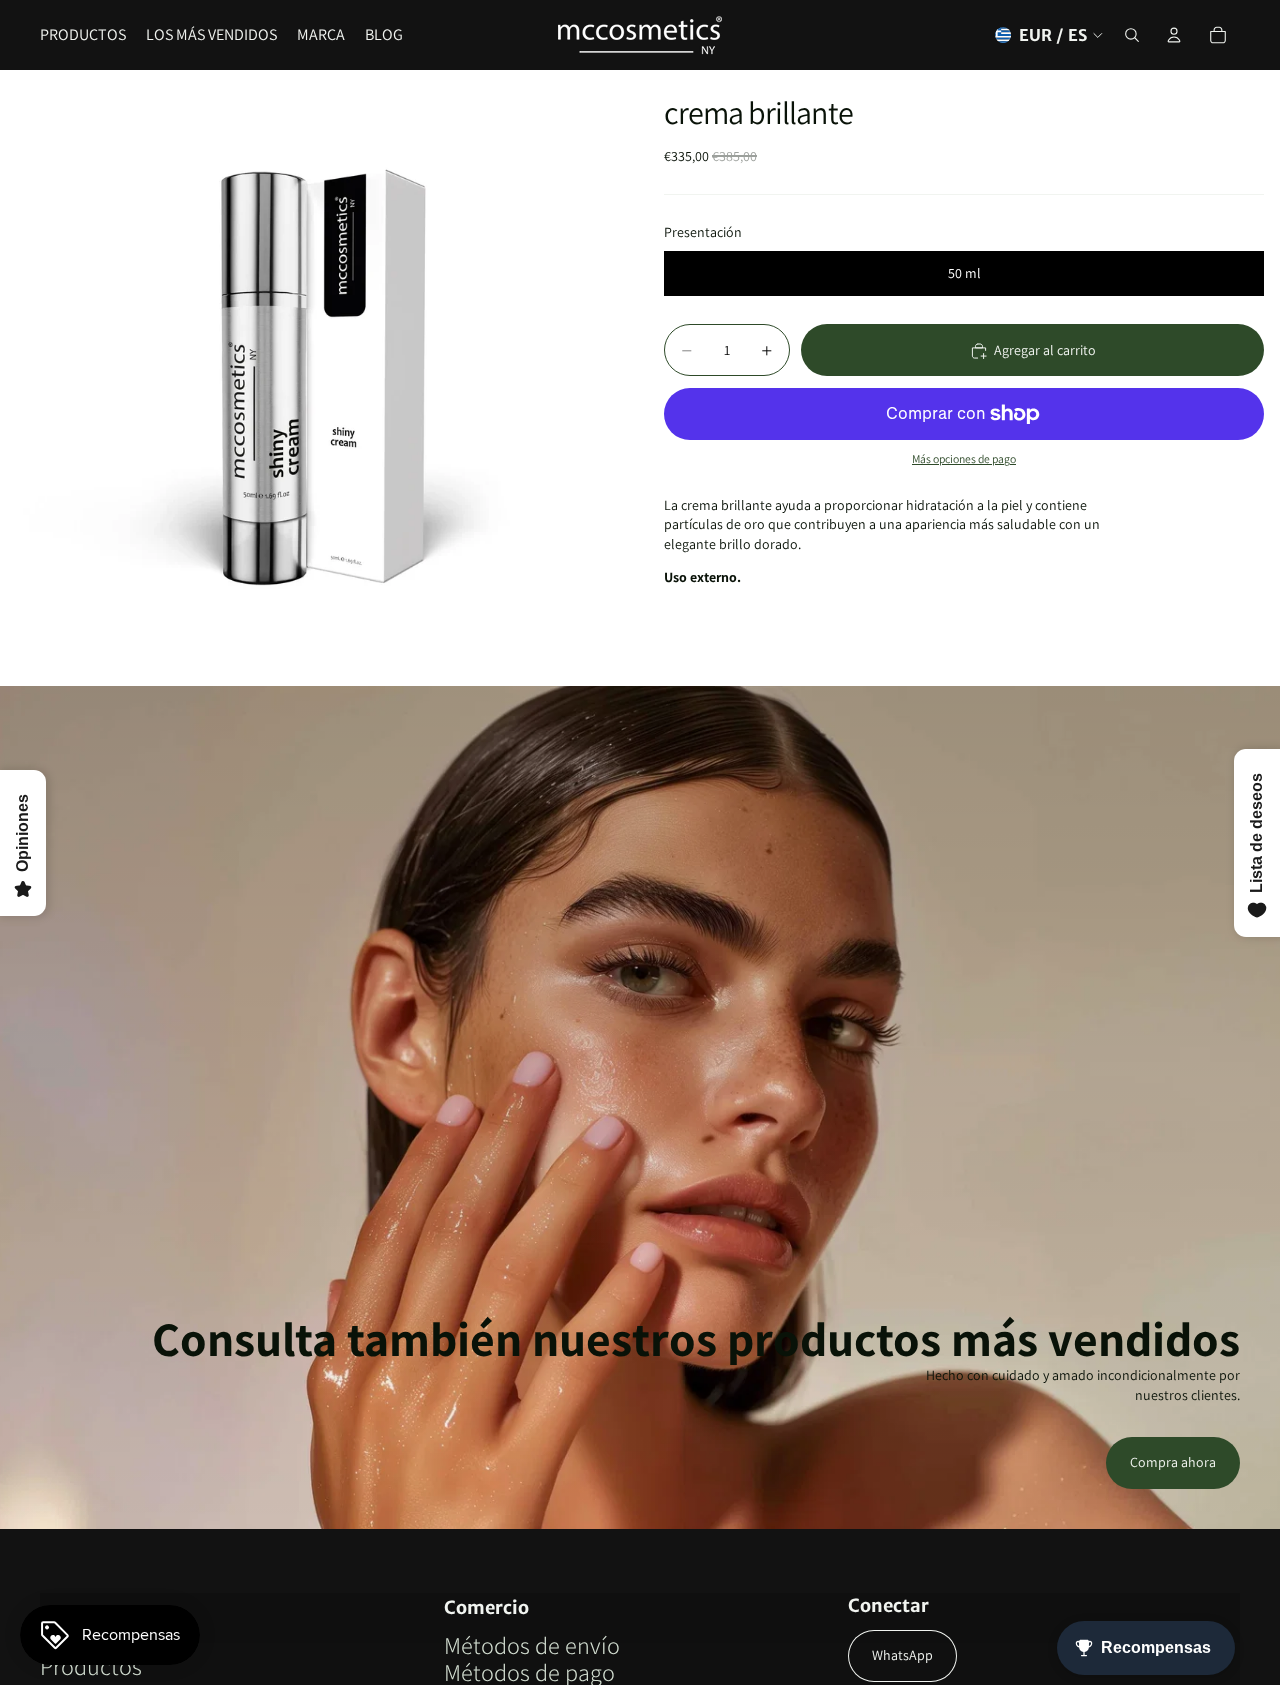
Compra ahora (1173, 1462)
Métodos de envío (532, 1645)
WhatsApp (902, 1655)
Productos (91, 1666)
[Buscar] (1132, 35)
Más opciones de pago (964, 459)
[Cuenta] (1174, 35)
